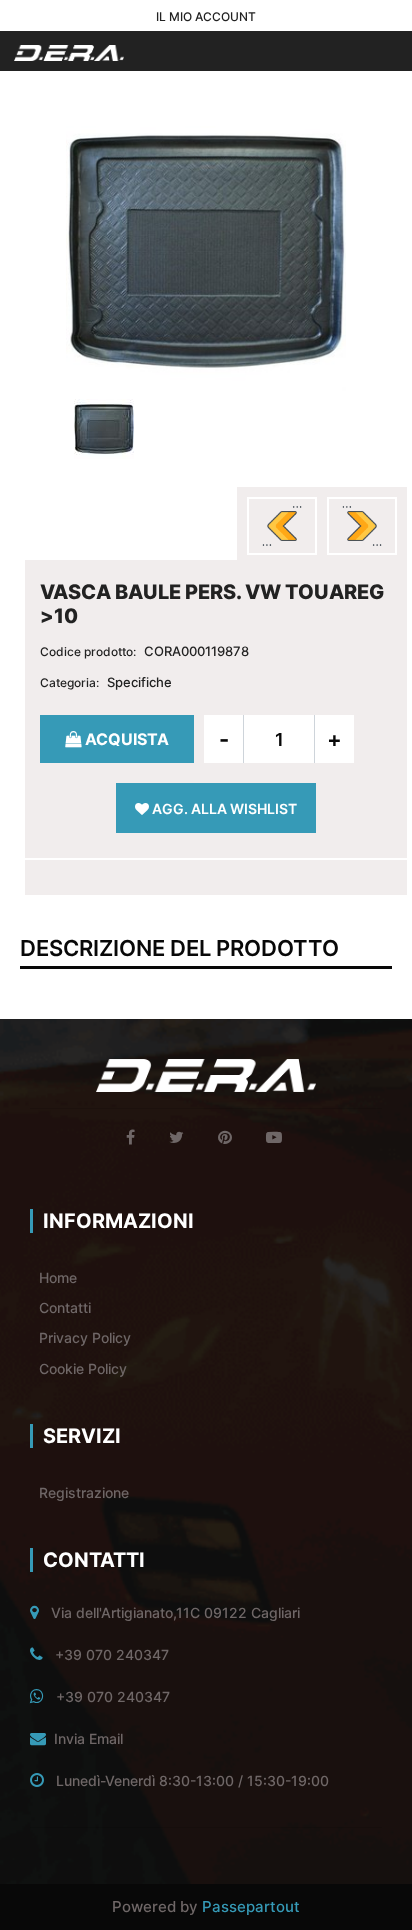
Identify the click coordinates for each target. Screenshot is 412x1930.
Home (58, 1277)
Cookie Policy (83, 1368)
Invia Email (88, 1738)
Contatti (65, 1307)
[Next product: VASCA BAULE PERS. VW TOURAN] (362, 526)
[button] (206, 249)
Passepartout (251, 1906)
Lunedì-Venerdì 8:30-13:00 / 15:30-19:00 (192, 1780)
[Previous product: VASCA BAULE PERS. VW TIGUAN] (282, 526)
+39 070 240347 (112, 1654)
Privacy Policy (85, 1337)
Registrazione (84, 1492)
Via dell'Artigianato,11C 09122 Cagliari (175, 1612)
